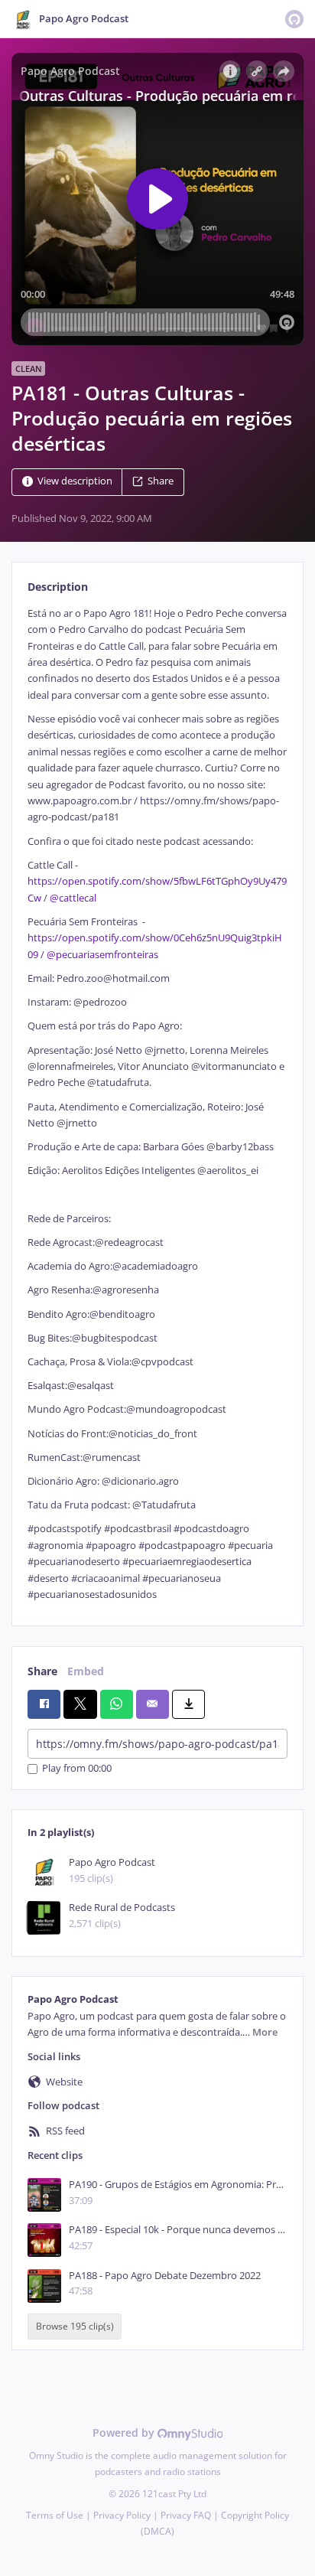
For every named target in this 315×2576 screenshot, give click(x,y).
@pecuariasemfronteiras (102, 955)
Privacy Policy (122, 2515)
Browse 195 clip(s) (75, 2326)
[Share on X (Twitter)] (80, 1704)
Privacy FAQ (186, 2515)
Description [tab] (58, 587)
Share (161, 481)
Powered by (125, 2433)
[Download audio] (188, 1704)
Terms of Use (55, 2515)
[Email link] (153, 1704)
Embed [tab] (86, 1671)
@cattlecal (73, 898)
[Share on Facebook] (44, 1704)
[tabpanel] (157, 1104)
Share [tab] (42, 1671)
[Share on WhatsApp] (117, 1704)
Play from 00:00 (77, 1769)
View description (75, 481)
